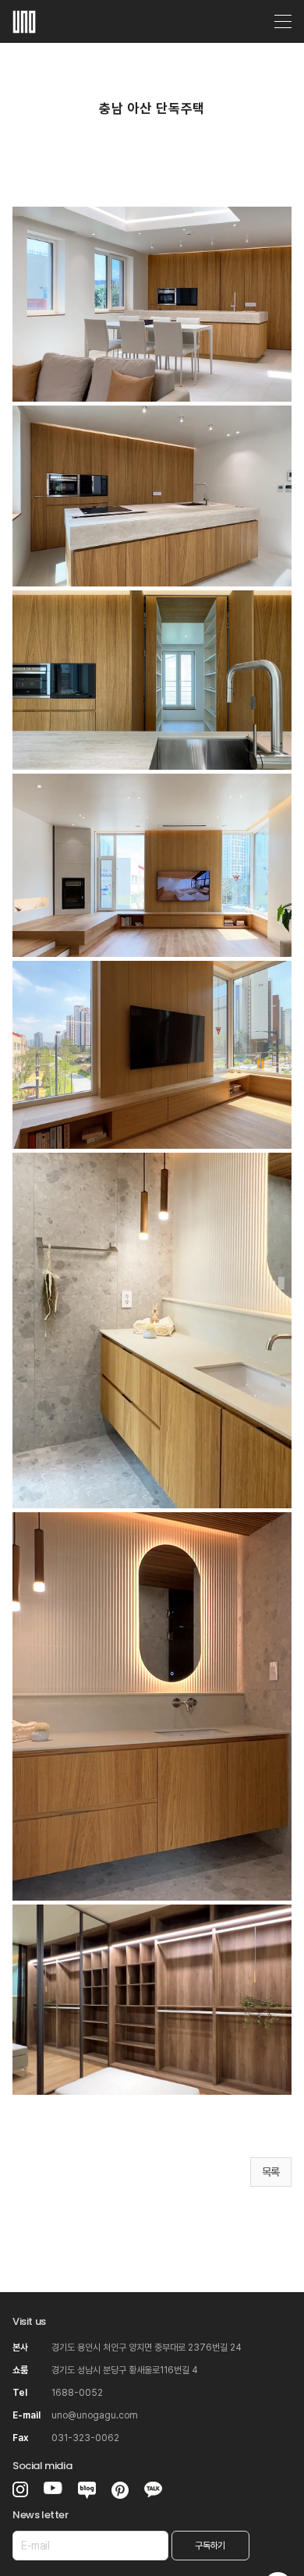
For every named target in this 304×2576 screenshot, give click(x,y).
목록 (271, 2172)
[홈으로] (24, 19)
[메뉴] (283, 22)
